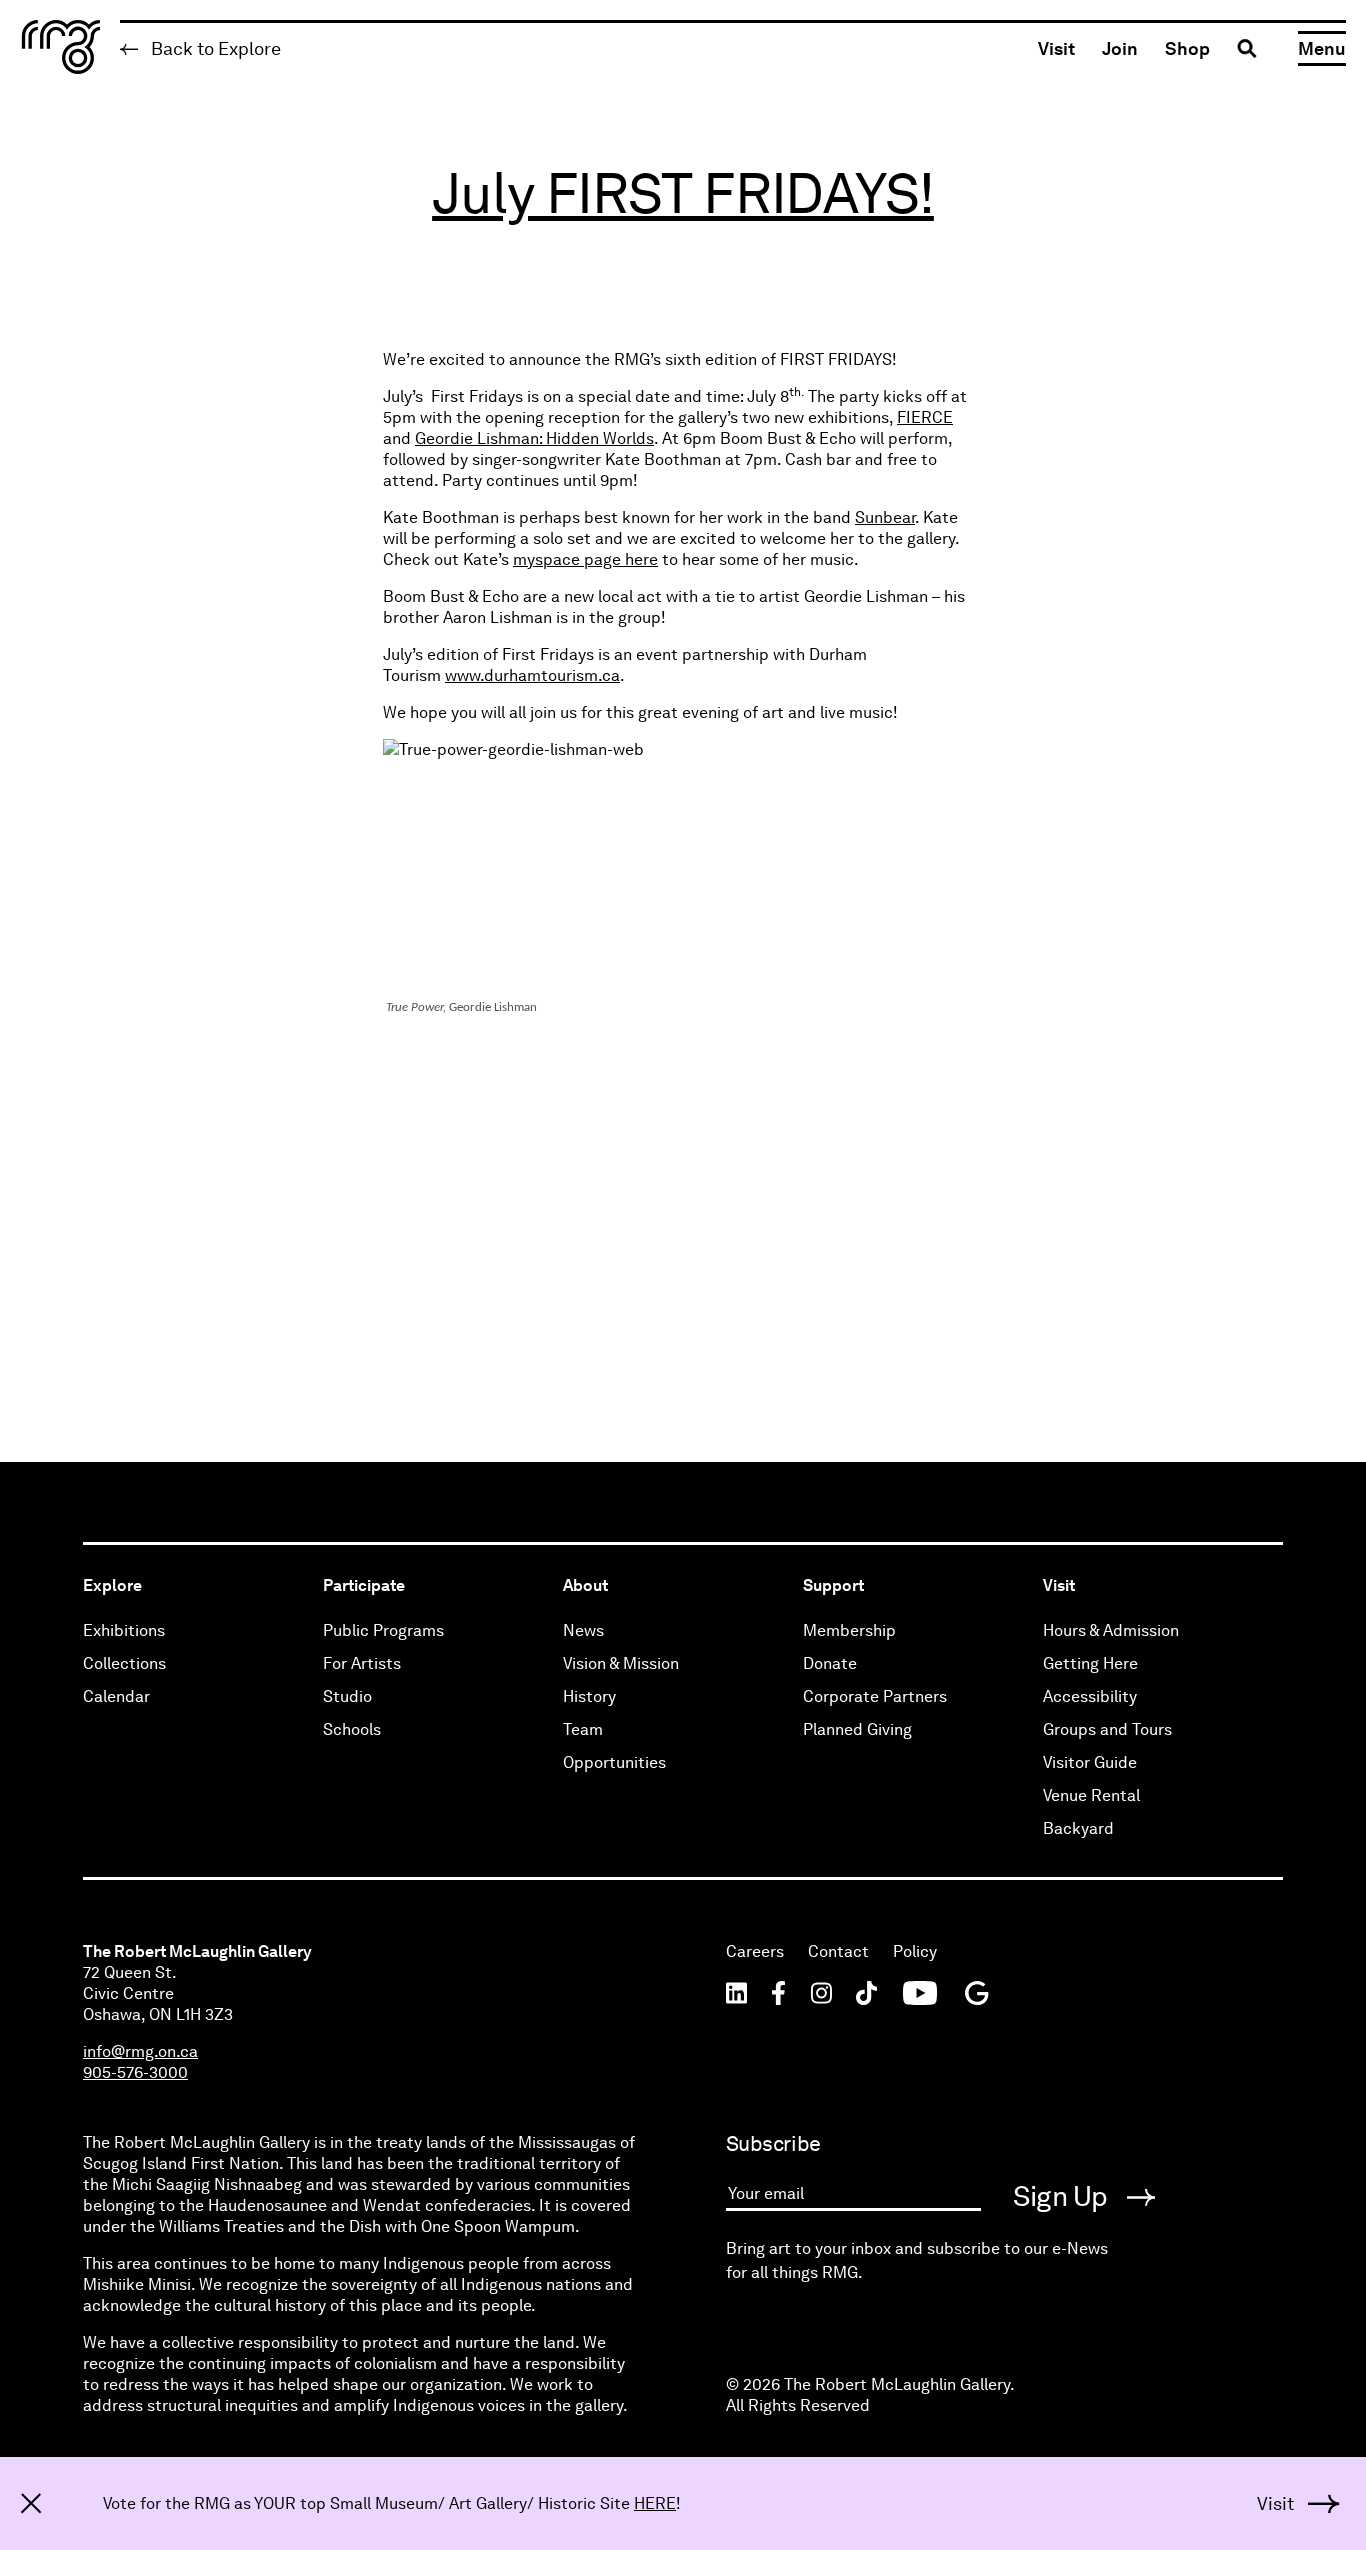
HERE (655, 2503)
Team (583, 1729)
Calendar (116, 1696)
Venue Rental (1091, 1795)
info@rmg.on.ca (140, 2051)
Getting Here (1090, 1663)
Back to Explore (214, 48)
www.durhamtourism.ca (532, 675)
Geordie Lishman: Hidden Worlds (534, 438)
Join (1120, 48)
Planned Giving (857, 1729)
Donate (830, 1663)
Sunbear (885, 517)
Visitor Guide (1090, 1762)
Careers (755, 1951)
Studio (347, 1696)
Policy (915, 1951)
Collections (124, 1663)
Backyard (1078, 1828)
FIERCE (925, 417)
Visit (1056, 48)
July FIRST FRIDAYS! (683, 193)
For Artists (362, 1663)
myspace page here (585, 559)
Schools (352, 1729)
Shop (1187, 48)
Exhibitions (124, 1630)
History (589, 1696)
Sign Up (1063, 2196)
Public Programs (383, 1630)
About (585, 1585)
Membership (849, 1630)
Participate (364, 1585)
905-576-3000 (135, 2072)
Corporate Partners (875, 1696)
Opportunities (614, 1762)
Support (833, 1585)
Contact (838, 1951)
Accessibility (1090, 1696)
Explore (112, 1585)
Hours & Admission (1111, 1630)
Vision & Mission (621, 1663)
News (583, 1630)
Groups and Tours (1107, 1729)
